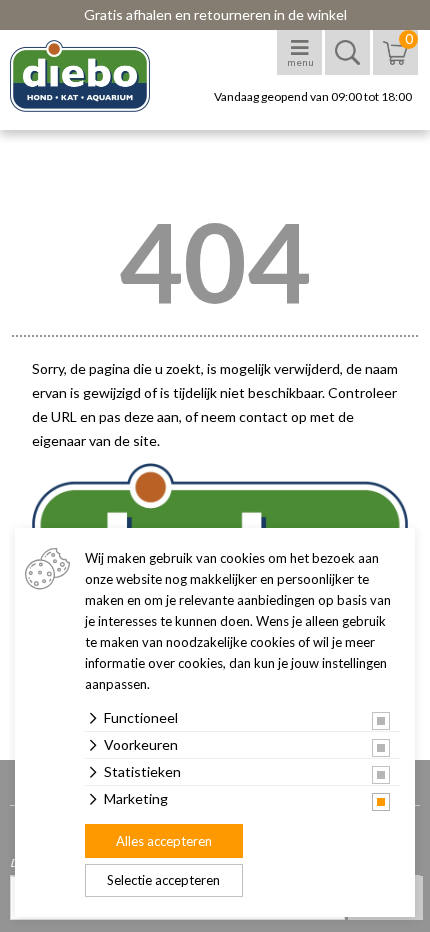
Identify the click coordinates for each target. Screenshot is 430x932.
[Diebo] (97, 76)
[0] (395, 62)
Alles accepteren (164, 841)
